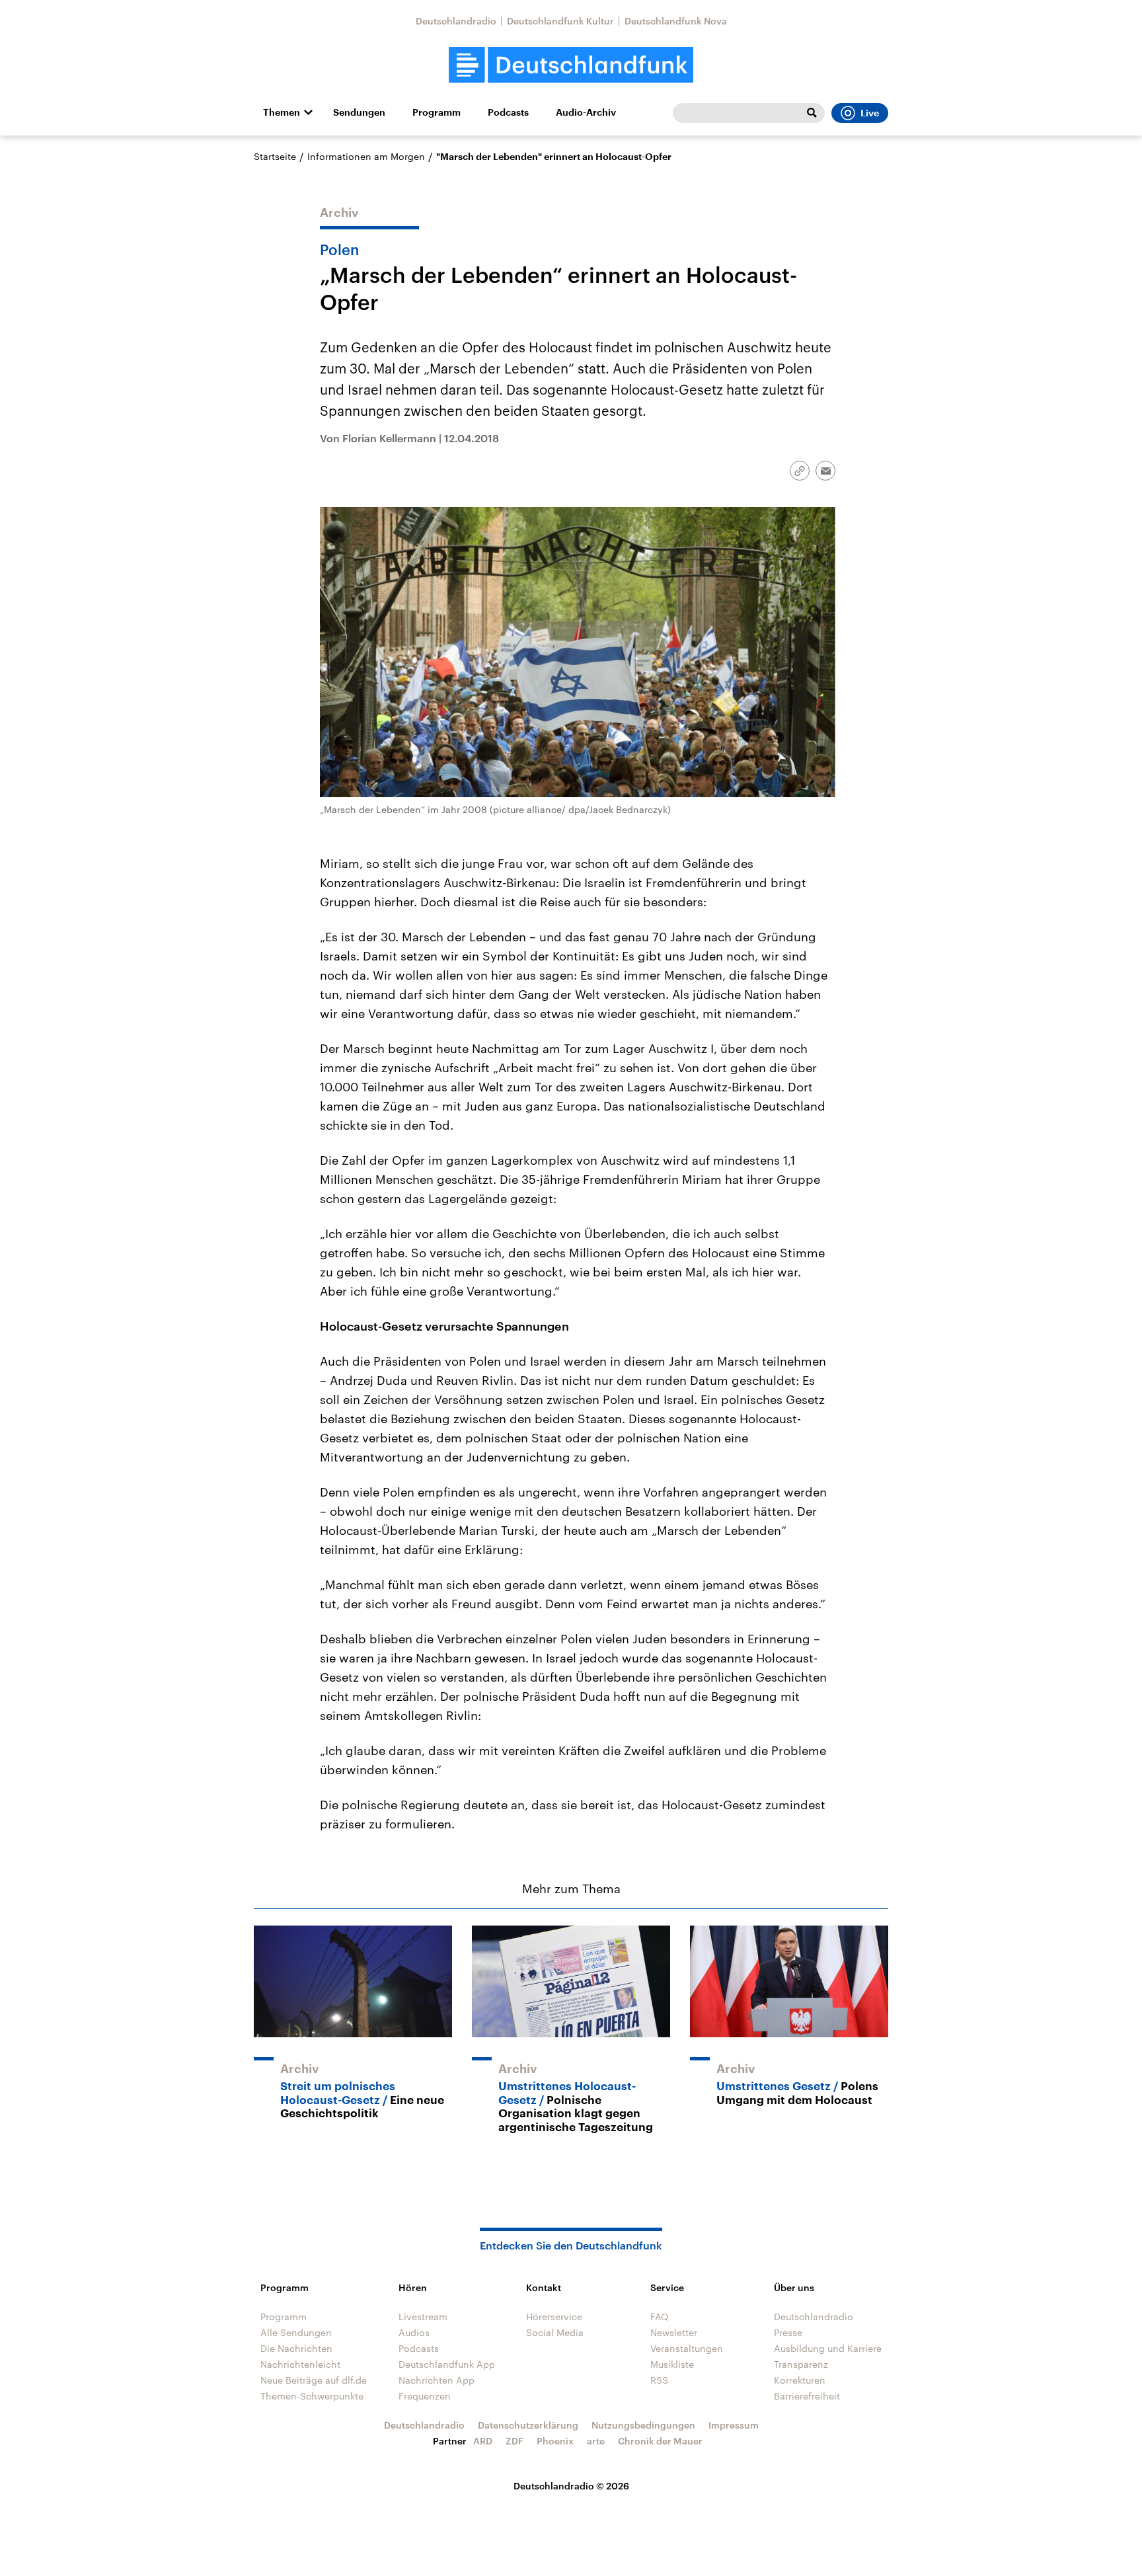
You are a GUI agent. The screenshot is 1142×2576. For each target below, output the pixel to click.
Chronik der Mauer (660, 2441)
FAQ (660, 2317)
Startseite (275, 156)
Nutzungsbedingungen (643, 2425)
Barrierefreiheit (807, 2396)
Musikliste (672, 2364)
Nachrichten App (437, 2380)
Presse (788, 2332)
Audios (414, 2332)
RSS (659, 2380)
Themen (282, 112)
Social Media (555, 2332)
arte (596, 2441)
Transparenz (801, 2364)
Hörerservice (554, 2317)
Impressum (734, 2425)
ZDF (514, 2441)
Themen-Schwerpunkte (312, 2396)
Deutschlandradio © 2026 (571, 2486)
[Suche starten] (812, 113)
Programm (437, 112)
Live (870, 113)
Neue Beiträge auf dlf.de (314, 2380)
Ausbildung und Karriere (828, 2348)
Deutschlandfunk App (447, 2364)
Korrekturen (800, 2380)
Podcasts (508, 112)
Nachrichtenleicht (300, 2364)
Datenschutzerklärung (528, 2425)
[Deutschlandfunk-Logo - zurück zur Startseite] (571, 65)
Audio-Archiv (586, 112)
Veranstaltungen (687, 2348)
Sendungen (359, 112)
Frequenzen (425, 2396)
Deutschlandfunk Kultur (560, 21)
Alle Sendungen (296, 2332)
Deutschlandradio (456, 21)
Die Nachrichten (296, 2348)
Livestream (423, 2317)
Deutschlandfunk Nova (676, 21)
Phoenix (555, 2441)
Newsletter (674, 2332)
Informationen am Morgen (366, 156)
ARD (483, 2441)
